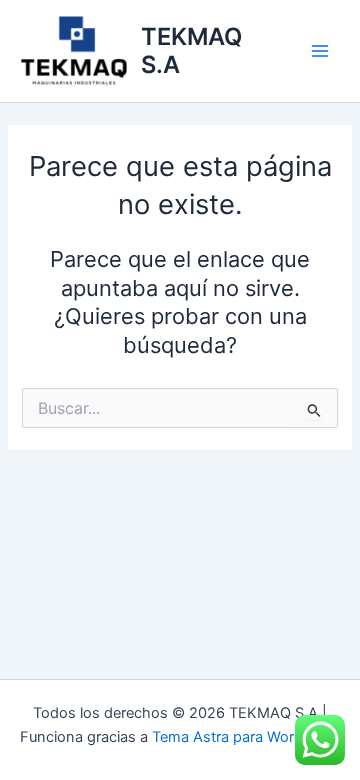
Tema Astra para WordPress (246, 737)
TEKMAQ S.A (191, 50)
